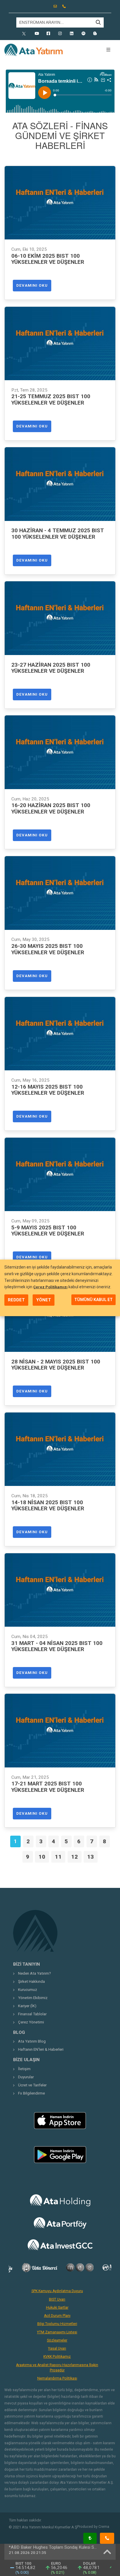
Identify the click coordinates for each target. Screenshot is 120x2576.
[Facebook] (48, 34)
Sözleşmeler (57, 2340)
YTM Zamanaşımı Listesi (57, 2332)
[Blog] (95, 34)
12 (75, 1857)
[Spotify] (83, 34)
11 (58, 1857)
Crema (104, 2527)
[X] (25, 34)
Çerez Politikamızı (50, 1287)
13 (91, 1857)
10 (42, 1857)
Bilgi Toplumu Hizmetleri (57, 2324)
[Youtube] (37, 34)
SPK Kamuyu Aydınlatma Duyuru (57, 2291)
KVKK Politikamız (57, 2357)
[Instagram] (60, 34)
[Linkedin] (72, 34)
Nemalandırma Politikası (57, 2378)
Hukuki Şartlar (57, 2308)
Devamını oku (32, 285)
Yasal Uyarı (57, 2348)
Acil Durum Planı (57, 2316)
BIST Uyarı (57, 2299)
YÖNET (44, 1300)
